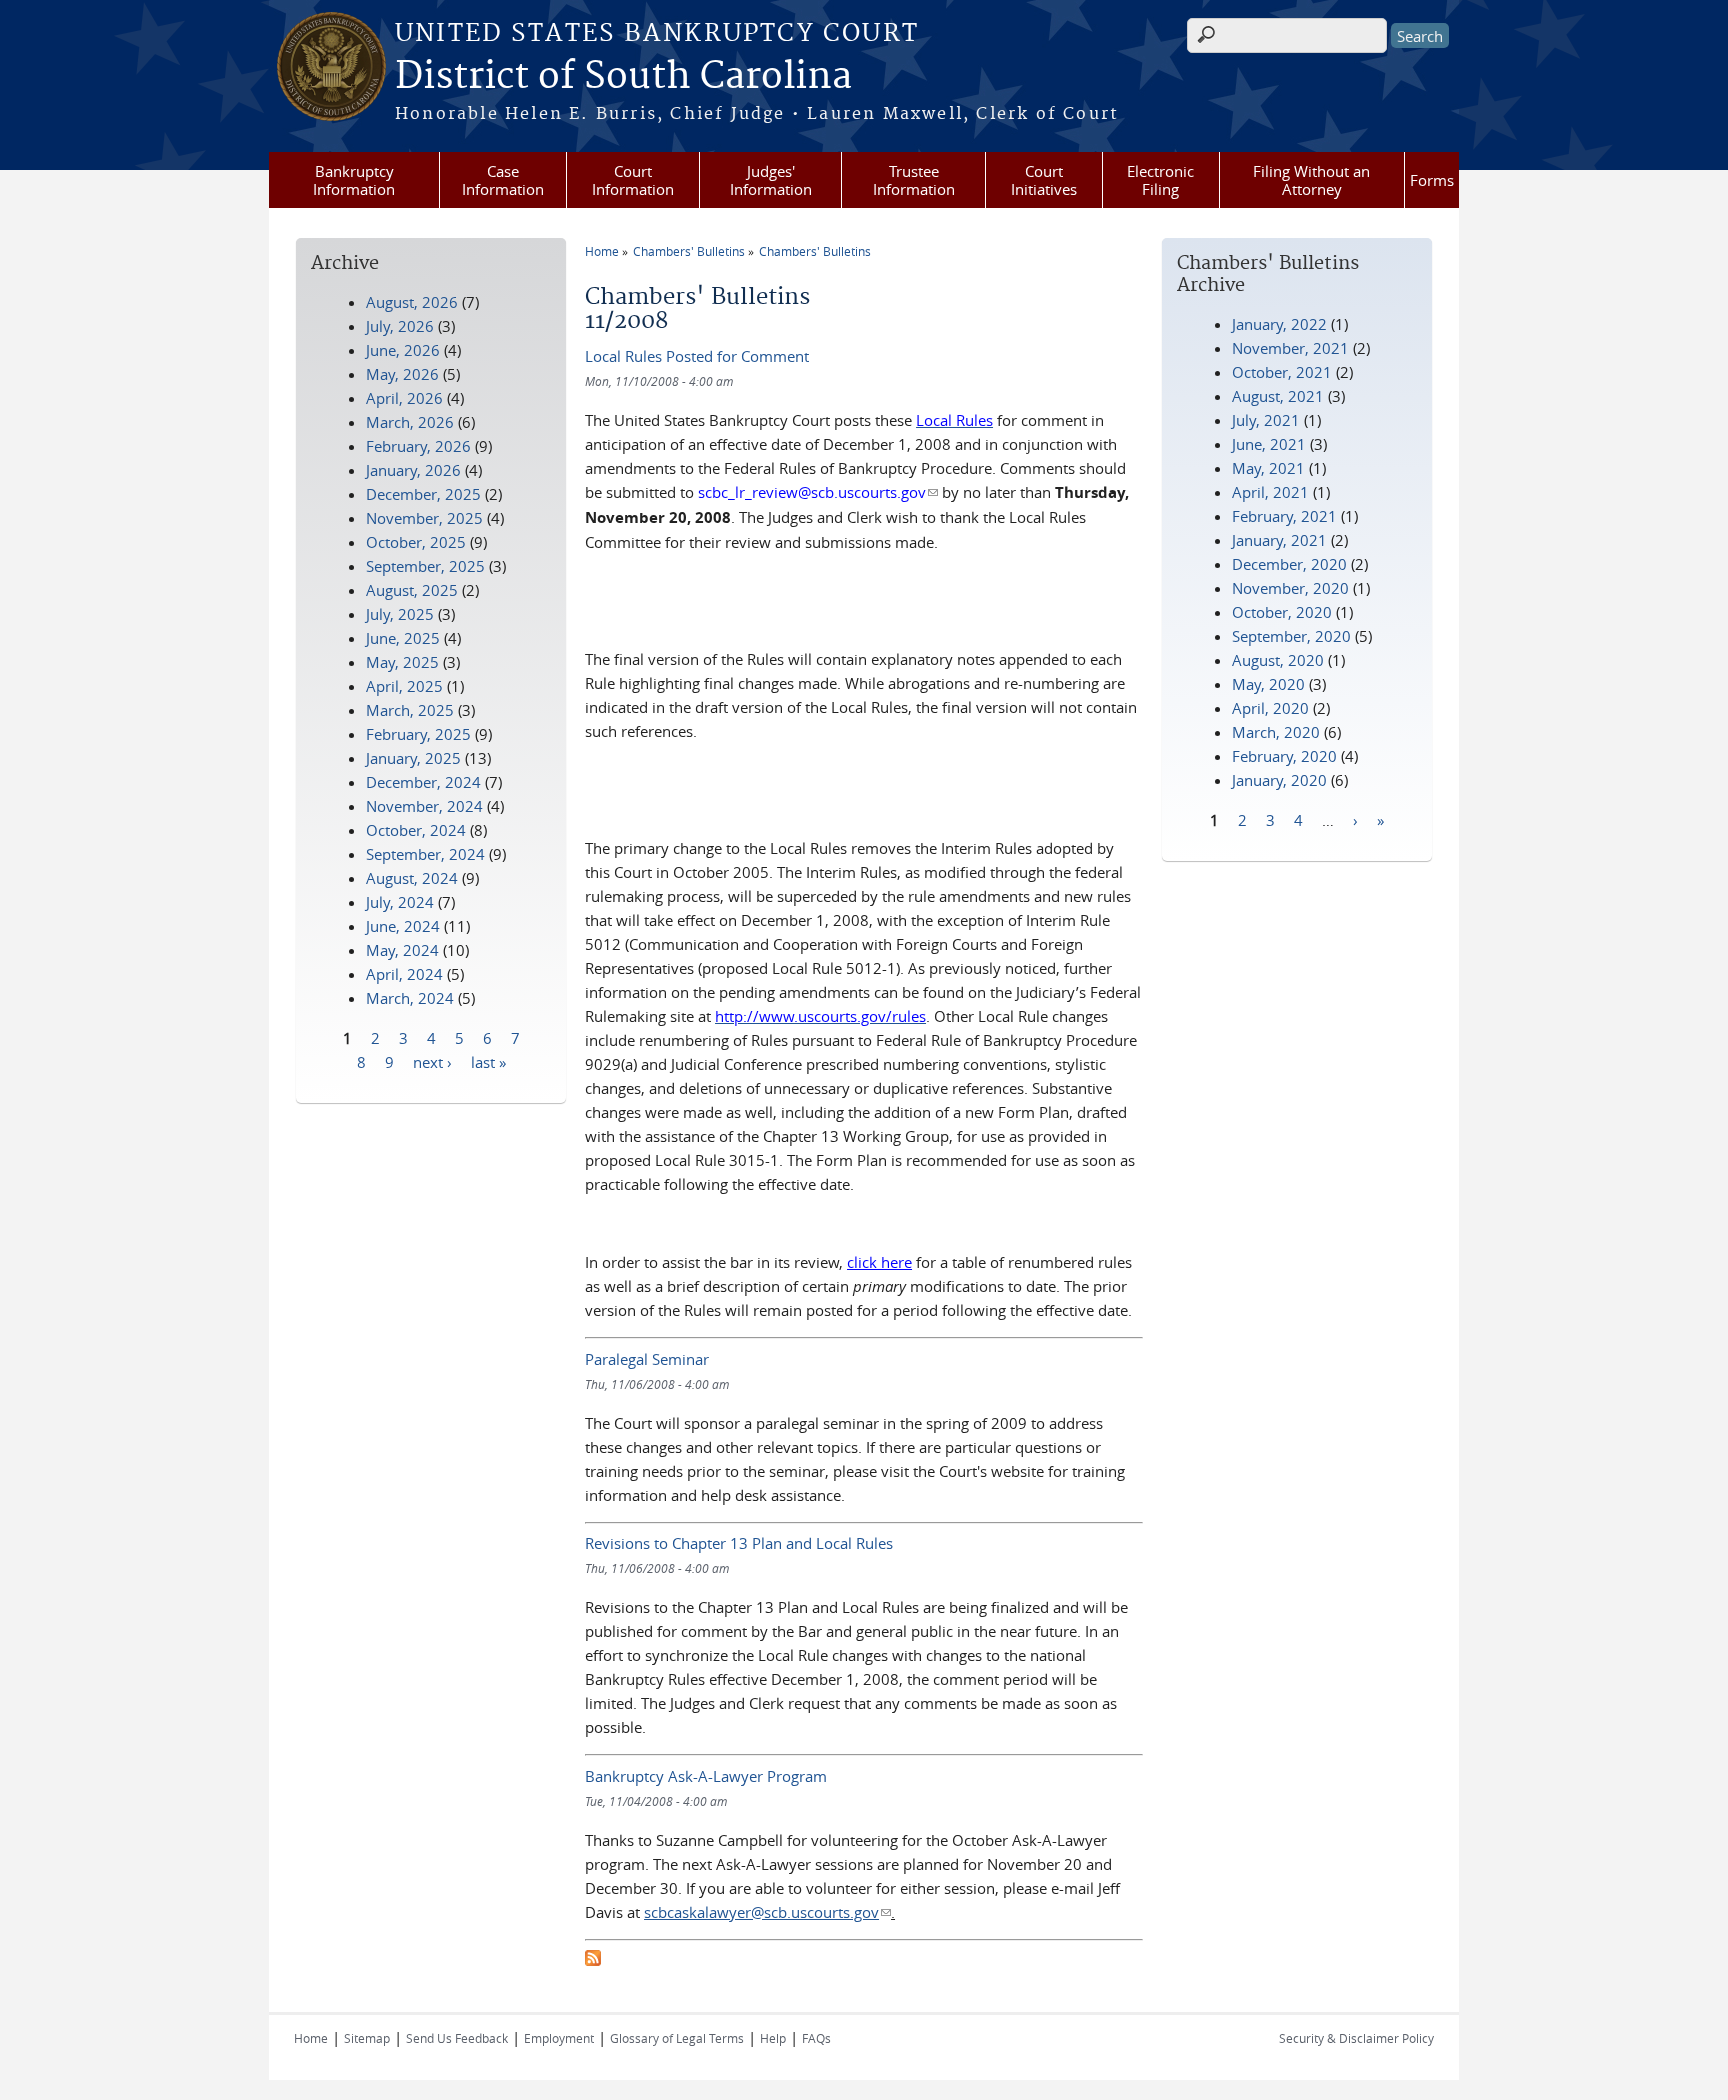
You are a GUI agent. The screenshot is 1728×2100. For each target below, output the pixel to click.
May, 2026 (402, 374)
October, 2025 (416, 542)
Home (602, 251)
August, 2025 (412, 590)
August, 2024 (412, 878)
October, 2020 (1282, 612)
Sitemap (367, 2038)
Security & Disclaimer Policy (1356, 2038)
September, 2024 (425, 854)
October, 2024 (416, 830)
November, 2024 (424, 806)
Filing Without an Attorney (1311, 180)
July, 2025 (400, 614)
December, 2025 (423, 494)
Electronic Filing (1160, 180)
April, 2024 (404, 974)
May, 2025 (402, 662)
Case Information (503, 180)
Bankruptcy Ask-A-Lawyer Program (706, 1776)
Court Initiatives (1044, 180)
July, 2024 (400, 902)
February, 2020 (1284, 756)
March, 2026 (410, 422)
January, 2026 (413, 470)
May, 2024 (402, 950)
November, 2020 (1290, 588)
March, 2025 (410, 710)
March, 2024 (410, 998)
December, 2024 (423, 782)
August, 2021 (1278, 396)
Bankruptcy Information (354, 180)
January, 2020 (1279, 780)
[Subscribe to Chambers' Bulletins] (593, 1960)
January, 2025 (413, 758)
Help (773, 2038)
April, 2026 (404, 398)
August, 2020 (1278, 660)
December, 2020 (1289, 564)
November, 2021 (1290, 348)
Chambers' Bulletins (689, 251)
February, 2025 (418, 734)
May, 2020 (1268, 684)
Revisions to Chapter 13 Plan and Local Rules (739, 1543)
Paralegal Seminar (647, 1359)
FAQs (816, 2038)
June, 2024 (403, 926)
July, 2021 (1266, 420)
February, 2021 (1284, 516)
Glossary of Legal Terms (677, 2038)
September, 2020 (1291, 636)
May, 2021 (1268, 468)
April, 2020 (1270, 708)
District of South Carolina (623, 77)
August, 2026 (412, 302)
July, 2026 (400, 326)
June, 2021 (1269, 444)
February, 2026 (418, 446)
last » (488, 1061)
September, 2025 (425, 566)
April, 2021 (1270, 492)
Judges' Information (771, 180)
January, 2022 (1279, 324)
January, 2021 (1279, 540)
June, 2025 (403, 638)
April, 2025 (404, 686)
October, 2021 (1282, 372)
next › (432, 1061)
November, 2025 (424, 518)
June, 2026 (403, 350)
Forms (1432, 180)
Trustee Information (914, 180)
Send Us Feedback (457, 2038)
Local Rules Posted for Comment (697, 356)
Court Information (633, 180)
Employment (559, 2038)
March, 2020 (1276, 732)
